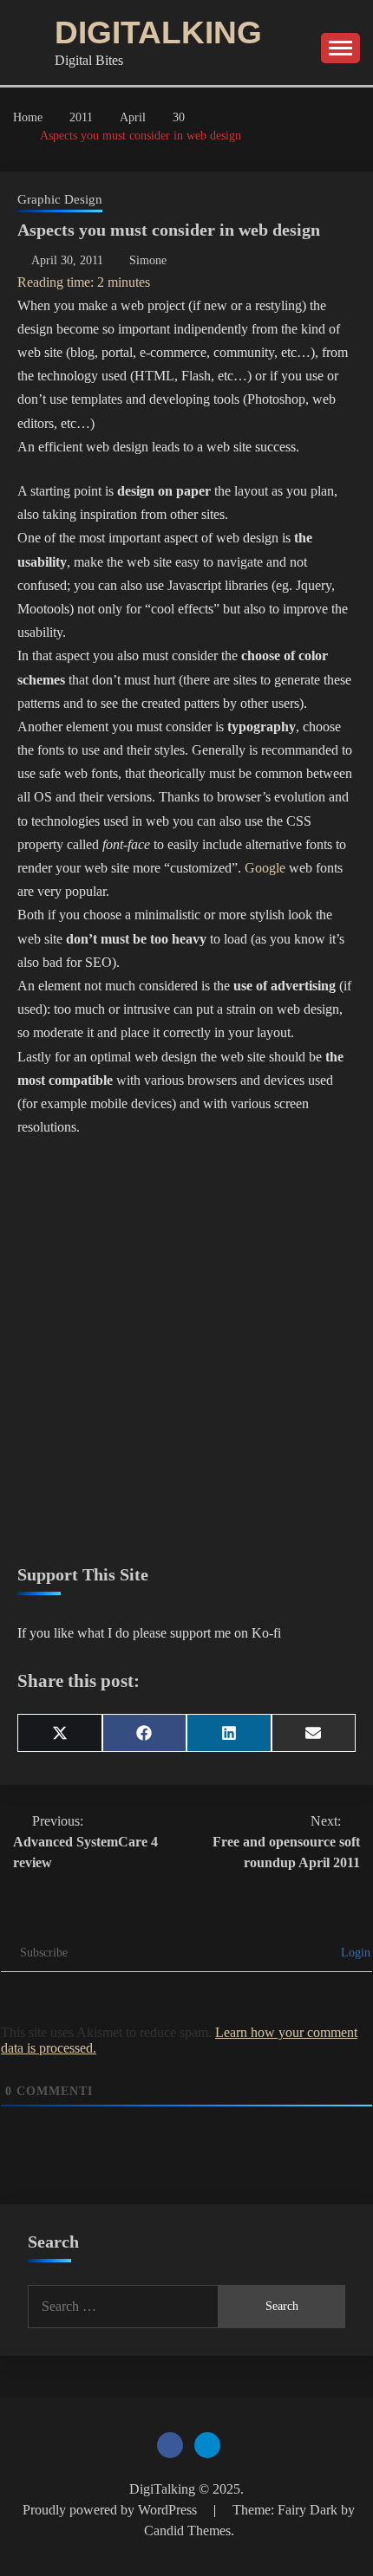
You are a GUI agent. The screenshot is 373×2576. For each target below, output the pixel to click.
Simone (148, 260)
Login (354, 1953)
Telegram (207, 2445)
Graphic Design (60, 199)
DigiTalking (158, 32)
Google (265, 868)
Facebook (170, 2445)
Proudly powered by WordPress (111, 2510)
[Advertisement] (186, 1352)
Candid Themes (187, 2531)
